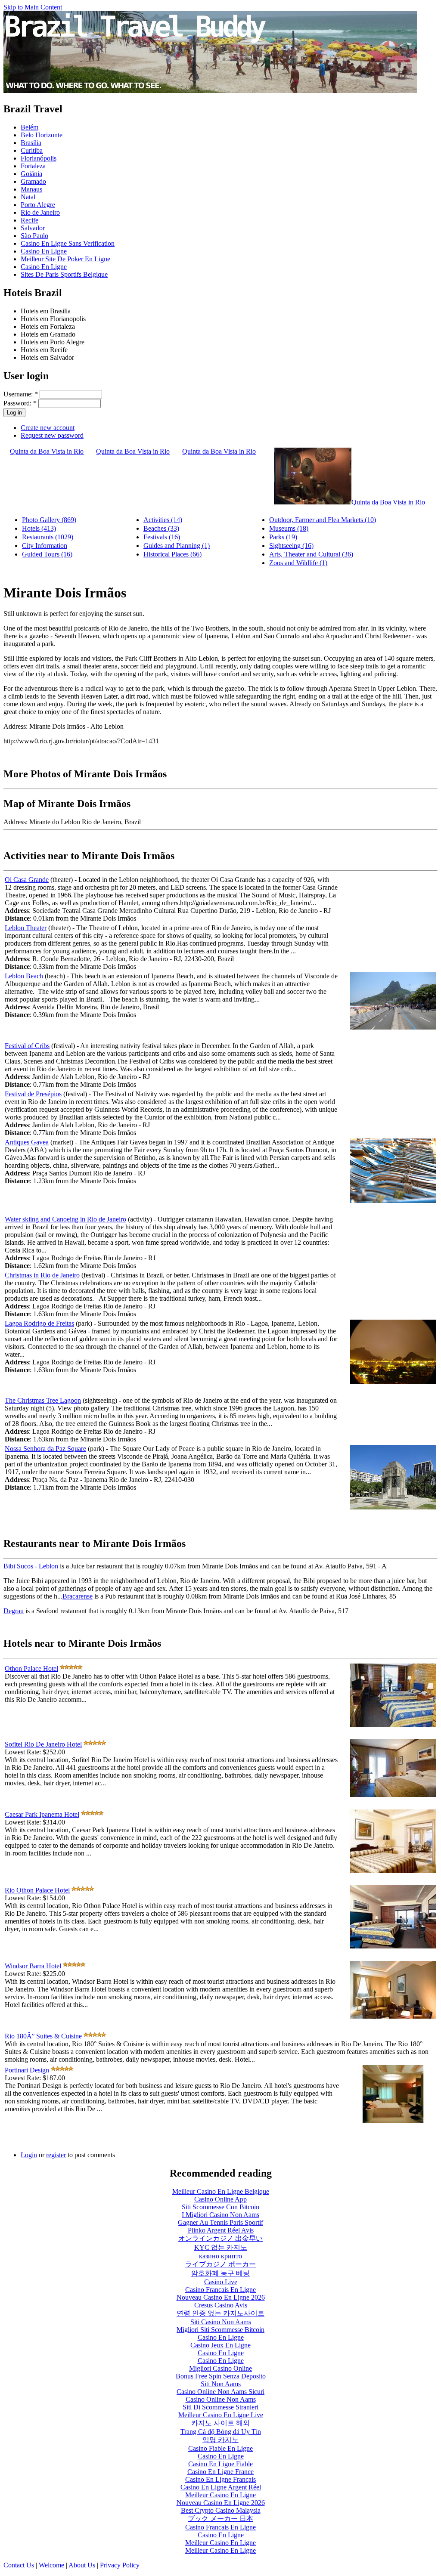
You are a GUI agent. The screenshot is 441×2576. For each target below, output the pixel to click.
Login (29, 2155)
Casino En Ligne (44, 251)
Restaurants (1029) (48, 537)
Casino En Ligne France (220, 2472)
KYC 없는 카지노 (221, 2247)
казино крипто (220, 2256)
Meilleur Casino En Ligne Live (221, 2415)
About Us (82, 2565)
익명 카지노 (220, 2440)
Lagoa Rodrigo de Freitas (39, 1323)
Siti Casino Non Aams (221, 2322)
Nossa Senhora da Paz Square (45, 1449)
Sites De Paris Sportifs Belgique (64, 274)
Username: (21, 394)
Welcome (51, 2565)
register (56, 2155)
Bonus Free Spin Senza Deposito (221, 2376)
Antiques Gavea (27, 1142)
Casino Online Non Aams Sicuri (220, 2392)
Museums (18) (289, 528)
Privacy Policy (120, 2565)
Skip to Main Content (33, 7)
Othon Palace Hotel (31, 1668)
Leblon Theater (26, 928)
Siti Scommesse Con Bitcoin (220, 2207)
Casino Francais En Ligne (220, 2290)
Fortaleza (33, 166)
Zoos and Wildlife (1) (298, 563)
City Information (45, 546)
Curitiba (32, 150)
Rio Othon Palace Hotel (37, 1890)
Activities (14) (163, 520)
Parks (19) (283, 537)
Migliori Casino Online (220, 2368)
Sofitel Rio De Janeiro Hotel (43, 1744)
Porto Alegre (38, 205)
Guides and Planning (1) (177, 546)
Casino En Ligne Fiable (220, 2464)
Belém (30, 127)
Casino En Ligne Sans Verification (68, 243)
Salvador (33, 228)
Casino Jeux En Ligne (220, 2345)
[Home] (210, 91)
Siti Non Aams (221, 2384)
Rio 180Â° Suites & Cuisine (43, 2036)
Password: (20, 403)
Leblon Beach (24, 976)
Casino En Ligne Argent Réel (221, 2487)
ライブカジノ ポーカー (220, 2264)
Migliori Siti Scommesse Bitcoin (220, 2330)
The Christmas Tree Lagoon (43, 1400)
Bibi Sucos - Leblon (31, 1566)
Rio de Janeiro (40, 212)
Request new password (52, 435)
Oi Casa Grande (27, 880)
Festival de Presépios (33, 1094)
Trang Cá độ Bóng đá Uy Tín (221, 2432)
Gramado (33, 181)
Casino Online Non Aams (221, 2399)
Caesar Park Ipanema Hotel (42, 1814)
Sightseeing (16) (291, 546)
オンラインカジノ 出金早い (220, 2238)
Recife (30, 220)
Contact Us (19, 2565)
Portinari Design (27, 2070)
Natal (28, 197)
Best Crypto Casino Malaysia (221, 2510)
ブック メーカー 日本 (220, 2519)
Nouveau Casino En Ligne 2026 (221, 2297)
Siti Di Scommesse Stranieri (220, 2407)
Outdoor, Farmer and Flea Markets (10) (323, 520)
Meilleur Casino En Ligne (220, 2495)
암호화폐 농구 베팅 (220, 2273)
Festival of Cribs (27, 1046)
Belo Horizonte (42, 135)
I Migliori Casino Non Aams (220, 2215)
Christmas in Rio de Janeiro (42, 1275)
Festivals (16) (162, 537)
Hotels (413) (39, 528)
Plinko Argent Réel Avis (221, 2230)
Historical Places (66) (172, 554)
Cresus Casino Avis (221, 2305)
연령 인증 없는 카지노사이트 (220, 2313)
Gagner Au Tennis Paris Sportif (220, 2222)
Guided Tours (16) (47, 554)
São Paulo (34, 236)
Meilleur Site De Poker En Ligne (65, 259)
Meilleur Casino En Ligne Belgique (221, 2191)
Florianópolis (39, 158)
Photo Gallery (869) (49, 520)
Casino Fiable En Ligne (220, 2448)
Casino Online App (220, 2199)
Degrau (14, 1611)
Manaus (31, 189)
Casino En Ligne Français (220, 2479)
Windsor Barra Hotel (33, 1966)
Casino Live (221, 2282)
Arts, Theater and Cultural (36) (311, 554)
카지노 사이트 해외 (220, 2423)
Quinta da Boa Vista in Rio (47, 451)
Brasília (31, 143)
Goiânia (31, 174)
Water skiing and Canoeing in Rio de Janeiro (65, 1219)
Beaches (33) (161, 528)
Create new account (48, 428)
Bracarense (78, 1596)
